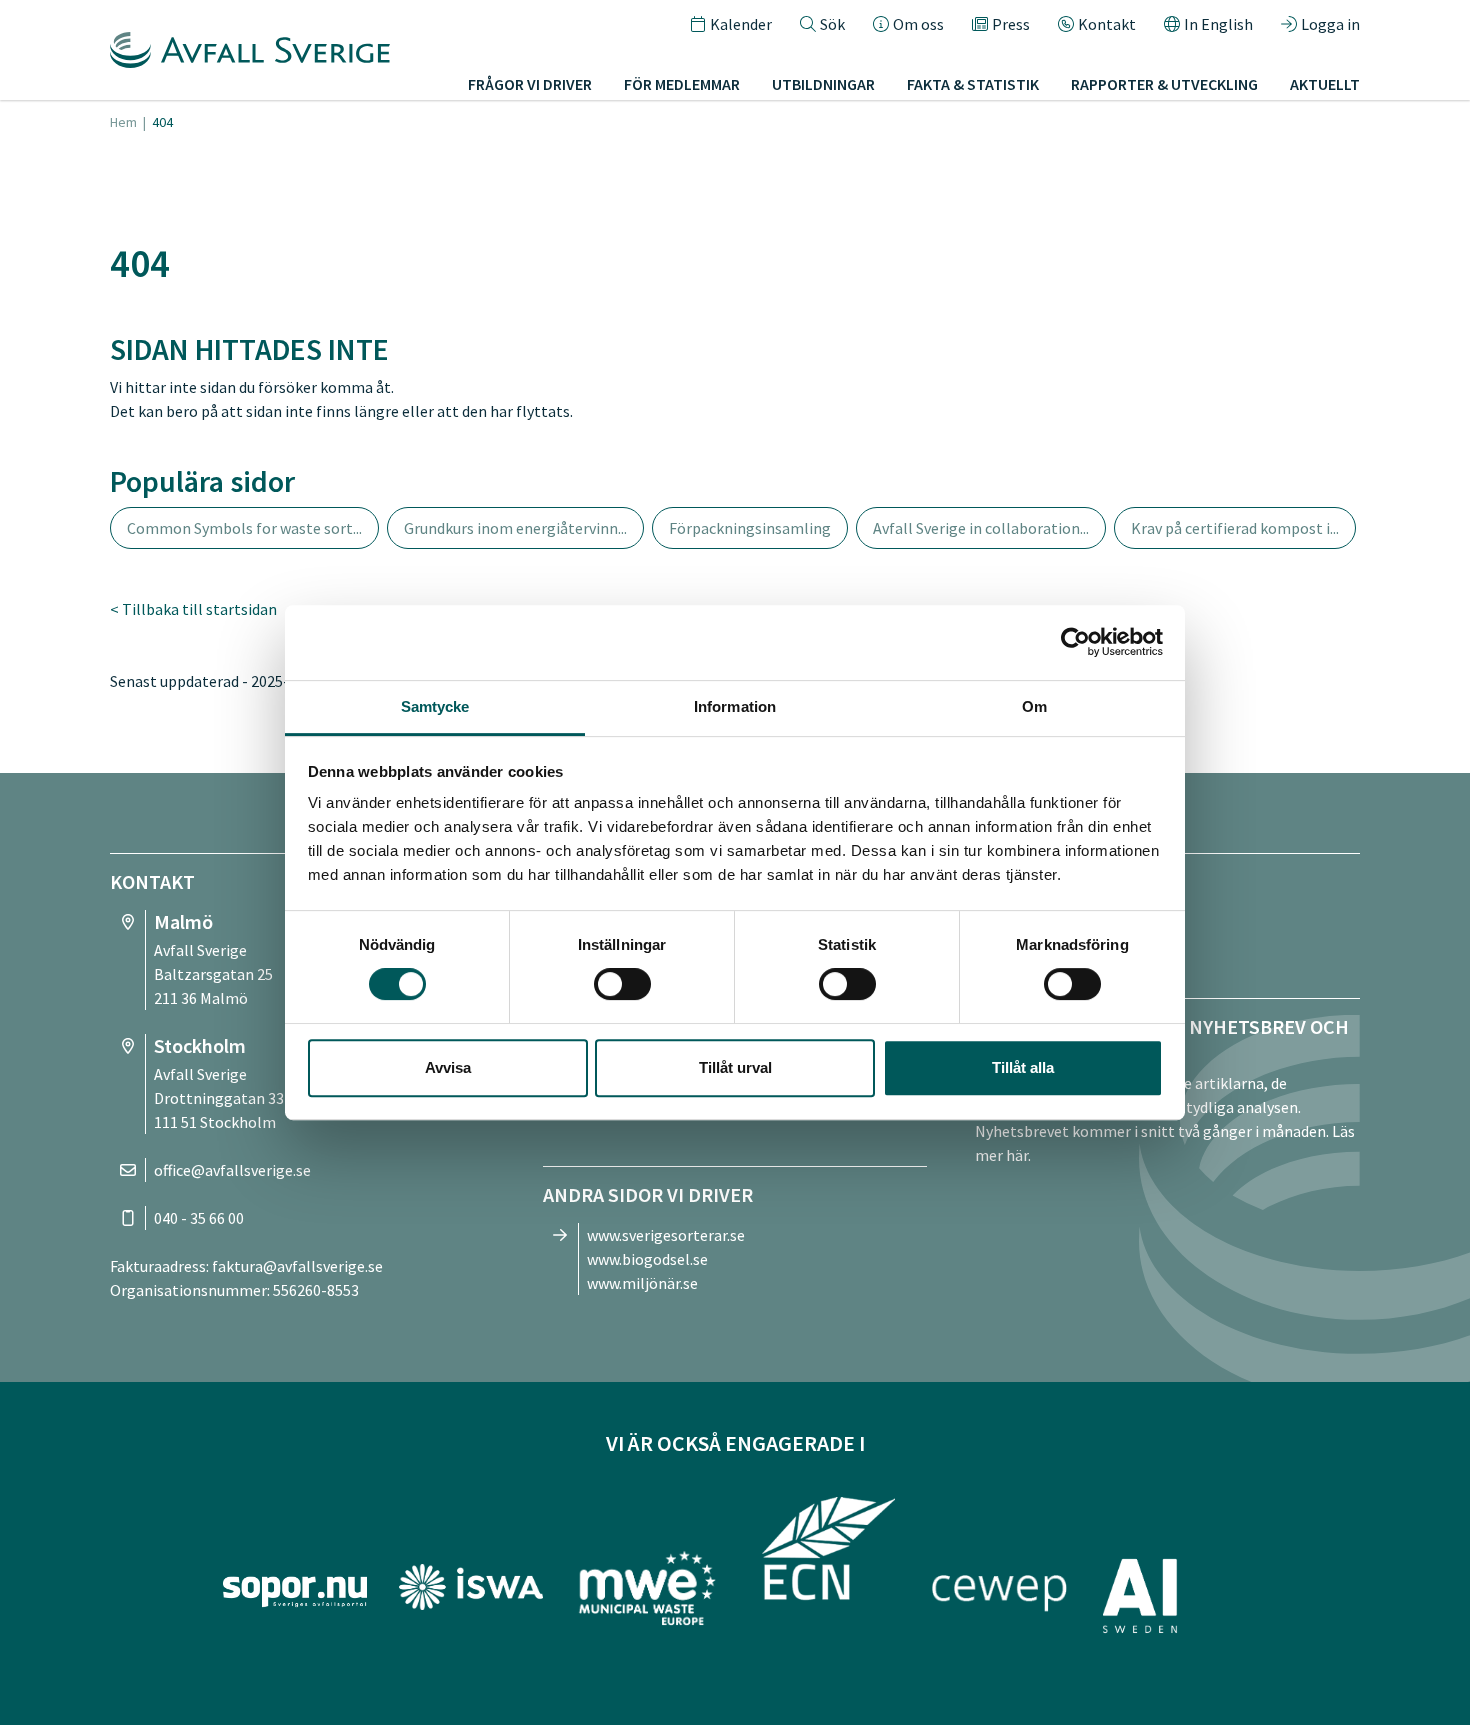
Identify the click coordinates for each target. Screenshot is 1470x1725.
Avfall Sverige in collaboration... (981, 528)
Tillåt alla (1023, 1067)
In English (1218, 24)
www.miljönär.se (642, 1283)
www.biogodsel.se (647, 1259)
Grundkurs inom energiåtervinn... (515, 528)
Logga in (1330, 24)
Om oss (918, 24)
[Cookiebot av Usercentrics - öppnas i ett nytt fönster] (1075, 642)
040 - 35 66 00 (199, 1218)
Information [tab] (735, 706)
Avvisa (448, 1067)
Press (1011, 24)
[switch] (622, 984)
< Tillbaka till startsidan (193, 609)
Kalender (741, 24)
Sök (832, 24)
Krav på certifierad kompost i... (1235, 528)
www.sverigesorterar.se (666, 1235)
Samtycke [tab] (435, 706)
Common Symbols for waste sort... (244, 528)
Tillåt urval (735, 1067)
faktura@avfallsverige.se (297, 1266)
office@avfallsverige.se (232, 1170)
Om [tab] (1034, 706)
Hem (123, 122)
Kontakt (1107, 24)
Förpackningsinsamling (750, 528)
